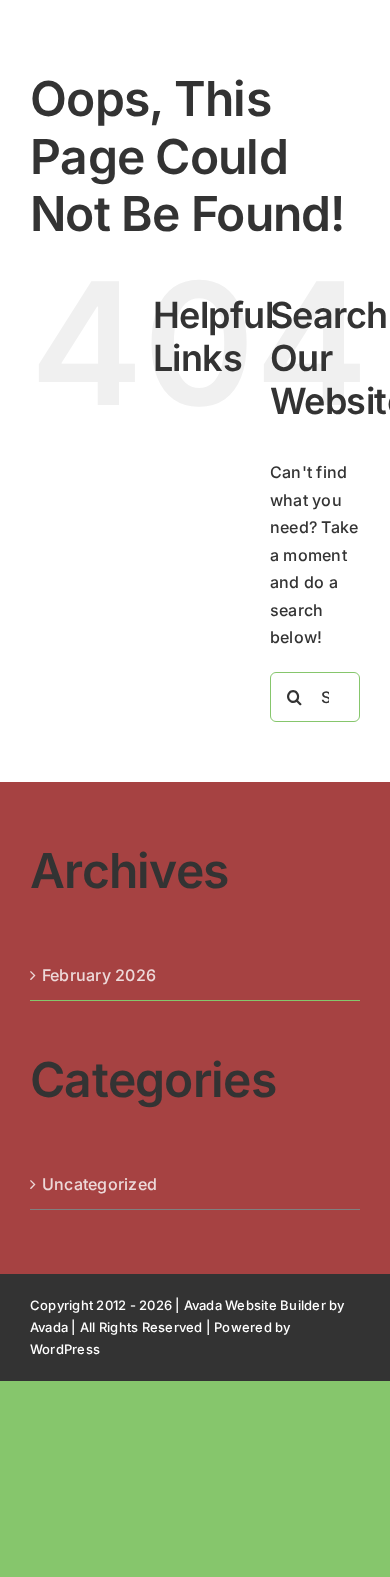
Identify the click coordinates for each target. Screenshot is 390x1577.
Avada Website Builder (255, 1305)
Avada (49, 1327)
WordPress (65, 1349)
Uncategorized (99, 1184)
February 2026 (99, 975)
